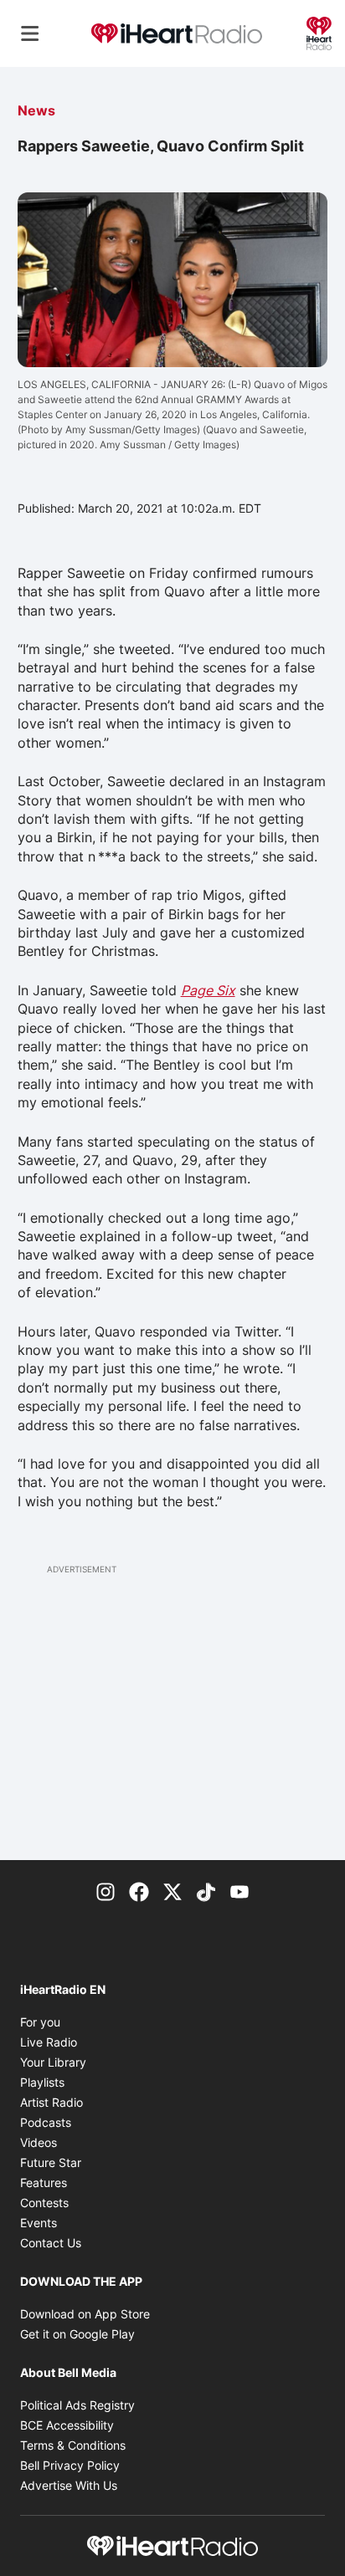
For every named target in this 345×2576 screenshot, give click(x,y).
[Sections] (30, 33)
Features (44, 2182)
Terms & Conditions (73, 2445)
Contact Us (51, 2243)
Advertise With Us (69, 2485)
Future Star (51, 2162)
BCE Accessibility (67, 2425)
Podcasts (46, 2122)
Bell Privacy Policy (70, 2465)
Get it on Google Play (77, 2334)
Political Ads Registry (77, 2405)
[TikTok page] (206, 1890)
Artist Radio (51, 2102)
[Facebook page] (139, 1890)
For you (40, 2022)
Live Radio (49, 2042)
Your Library (53, 2062)
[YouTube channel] (239, 1890)
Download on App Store (85, 2314)
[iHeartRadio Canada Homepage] (177, 34)
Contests (44, 2203)
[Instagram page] (106, 1890)
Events (39, 2223)
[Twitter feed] (172, 1890)
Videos (39, 2142)
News (36, 110)
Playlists (42, 2082)
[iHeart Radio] (319, 32)
